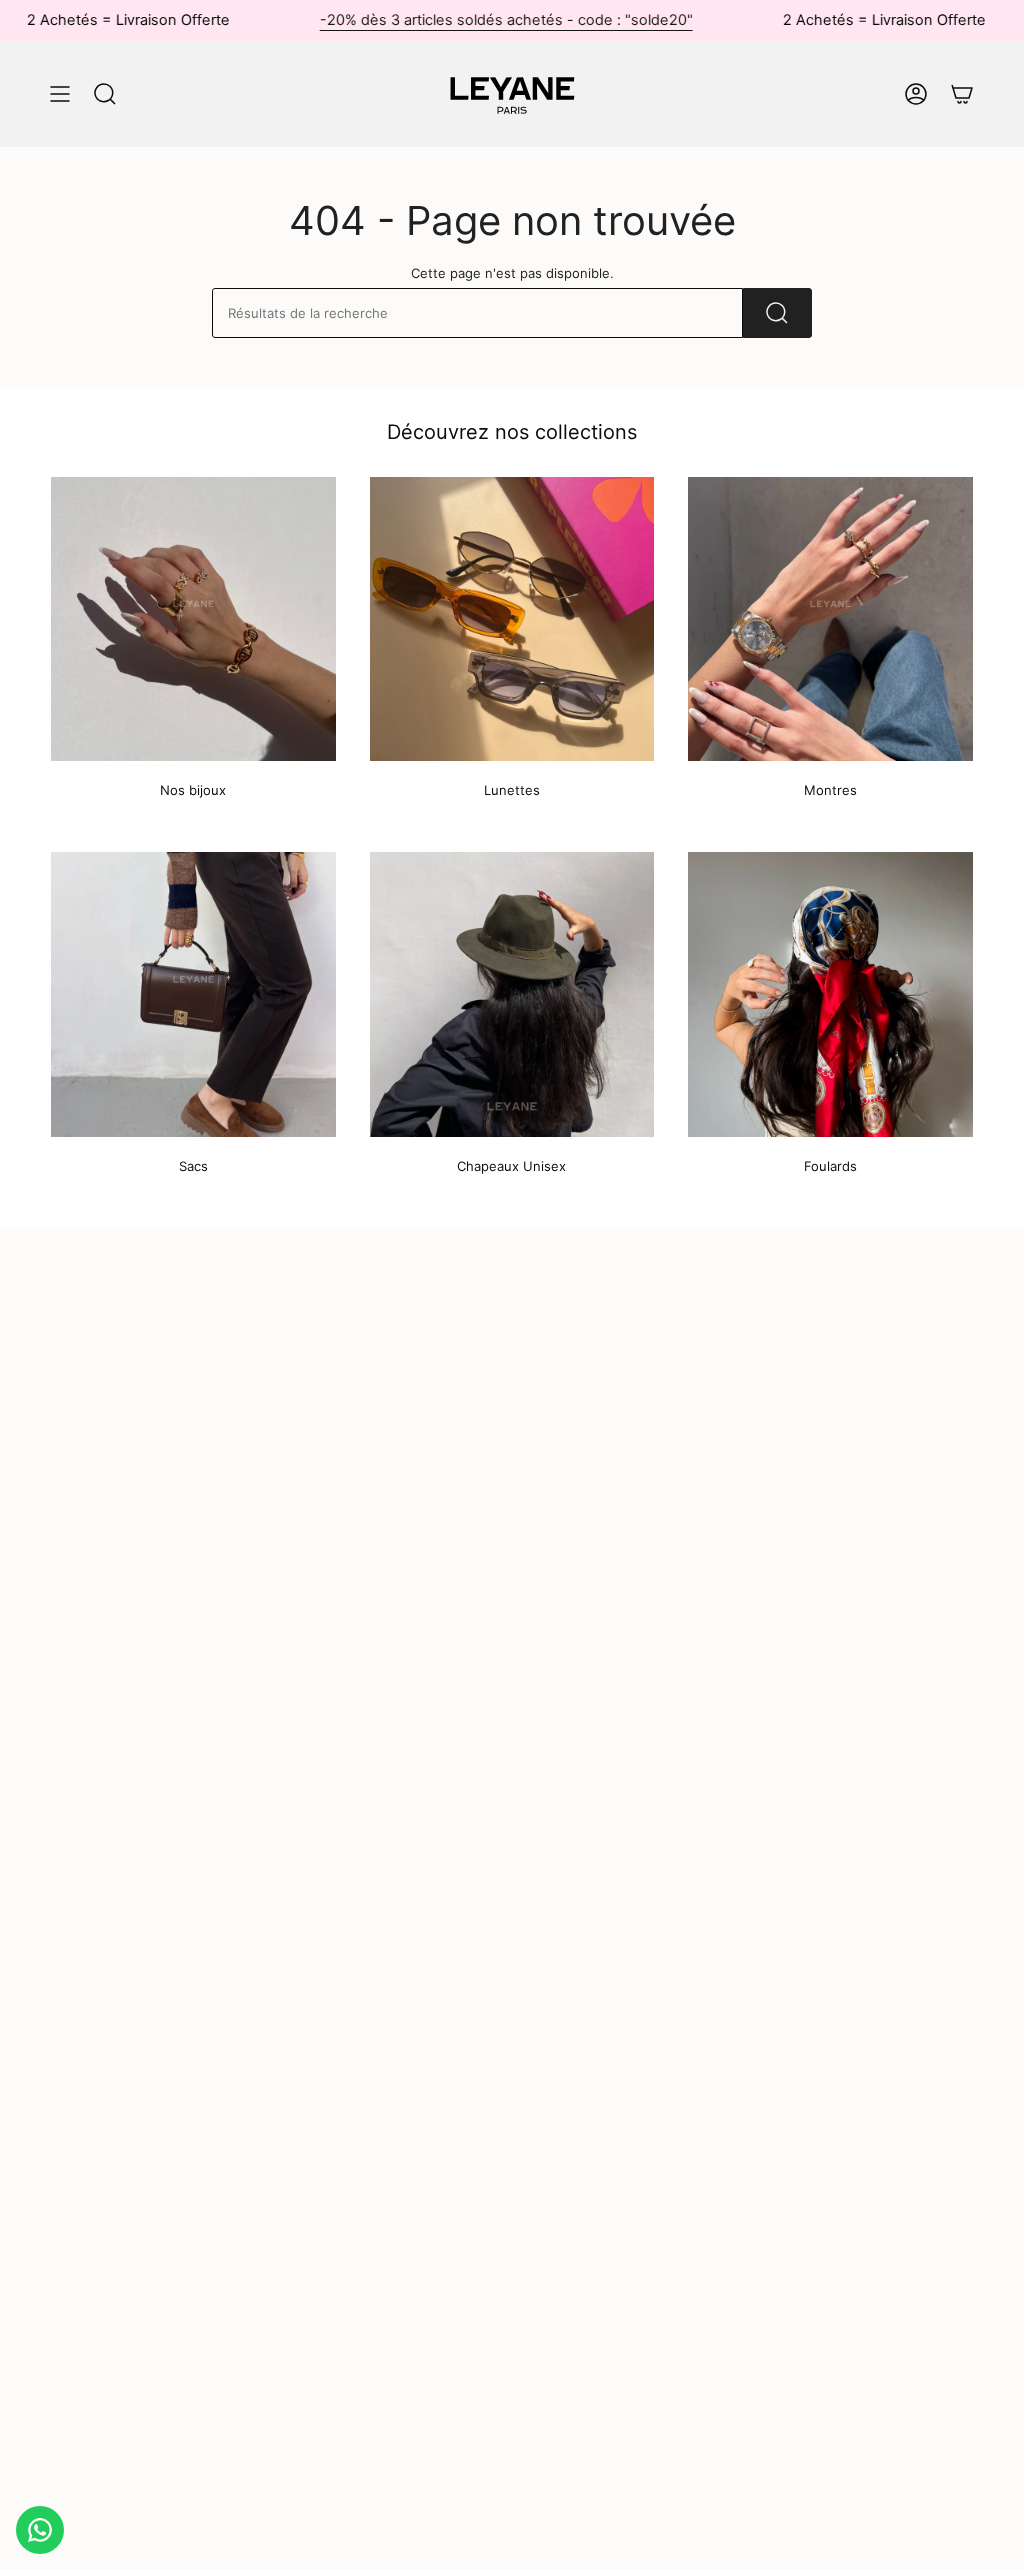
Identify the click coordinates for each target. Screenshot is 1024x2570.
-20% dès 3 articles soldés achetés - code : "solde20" (456, 20)
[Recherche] (777, 313)
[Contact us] (40, 2530)
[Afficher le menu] (60, 94)
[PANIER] (962, 94)
